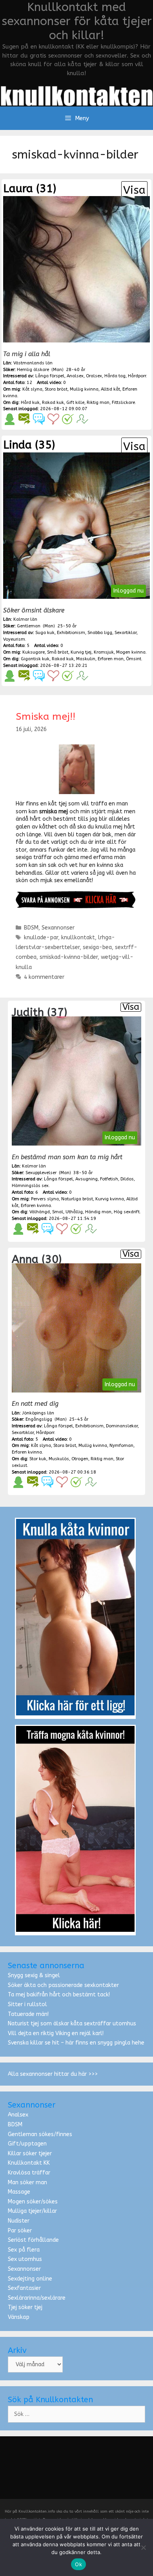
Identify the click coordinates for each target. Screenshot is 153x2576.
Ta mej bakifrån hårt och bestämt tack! (59, 1995)
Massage (19, 2192)
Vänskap (19, 2317)
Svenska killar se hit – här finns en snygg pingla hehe (76, 2043)
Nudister (19, 2221)
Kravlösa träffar (29, 2173)
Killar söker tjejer (30, 2154)
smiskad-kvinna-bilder (69, 957)
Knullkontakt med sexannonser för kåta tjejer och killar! (77, 21)
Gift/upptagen (27, 2144)
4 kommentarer (44, 977)
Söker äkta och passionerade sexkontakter (63, 1985)
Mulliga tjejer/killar (32, 2211)
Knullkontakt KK (29, 2163)
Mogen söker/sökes (33, 2202)
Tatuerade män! (28, 2014)
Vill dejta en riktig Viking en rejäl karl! (56, 2033)
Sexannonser (58, 928)
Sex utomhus (25, 2259)
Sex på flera (24, 2250)
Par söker (20, 2231)
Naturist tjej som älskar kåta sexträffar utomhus (72, 2024)
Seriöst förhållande (33, 2240)
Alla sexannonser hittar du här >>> (53, 2074)
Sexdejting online (30, 2279)
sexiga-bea (97, 947)
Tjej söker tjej (25, 2307)
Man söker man (27, 2182)
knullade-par (41, 938)
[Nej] (143, 2547)
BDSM (31, 928)
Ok (78, 2564)
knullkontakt (78, 938)
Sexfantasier (24, 2288)
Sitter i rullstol (27, 2004)
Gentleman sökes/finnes (40, 2134)
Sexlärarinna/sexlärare (37, 2298)
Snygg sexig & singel (34, 1975)
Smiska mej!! (46, 717)
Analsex (18, 2115)
